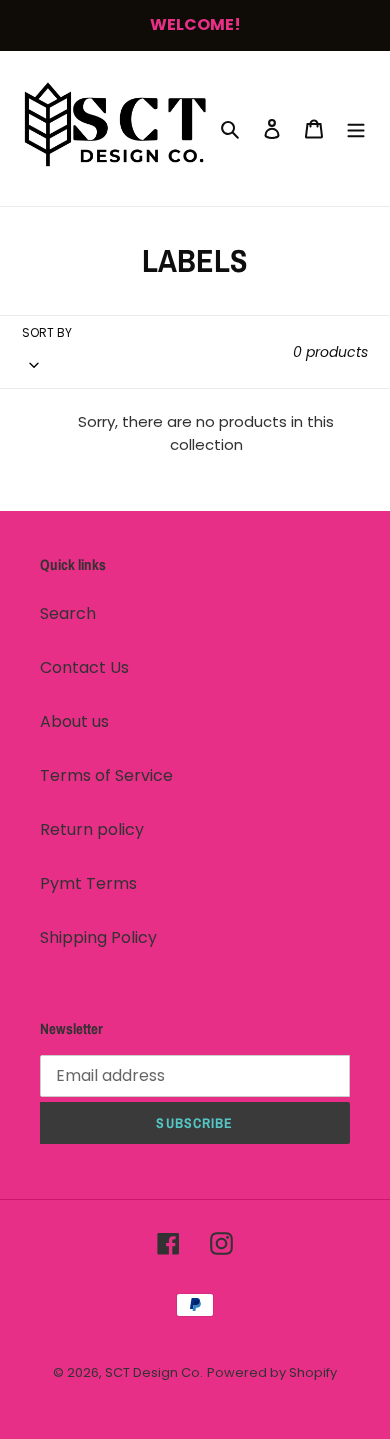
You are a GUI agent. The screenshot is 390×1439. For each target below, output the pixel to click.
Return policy (92, 829)
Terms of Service (106, 775)
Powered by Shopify (272, 1372)
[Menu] (356, 128)
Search (68, 613)
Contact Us (84, 667)
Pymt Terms (88, 883)
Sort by (47, 332)
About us (74, 721)
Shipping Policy (98, 937)
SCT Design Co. (154, 1372)
